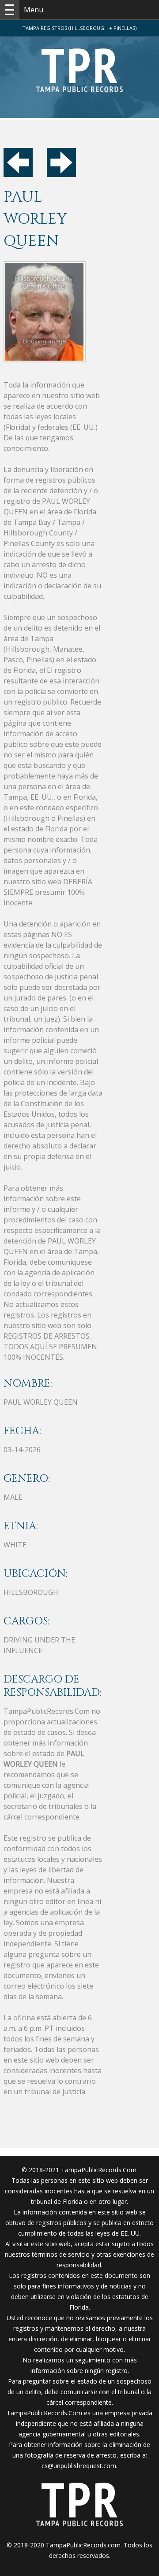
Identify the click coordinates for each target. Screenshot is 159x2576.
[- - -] (10, 10)
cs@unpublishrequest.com (79, 2466)
